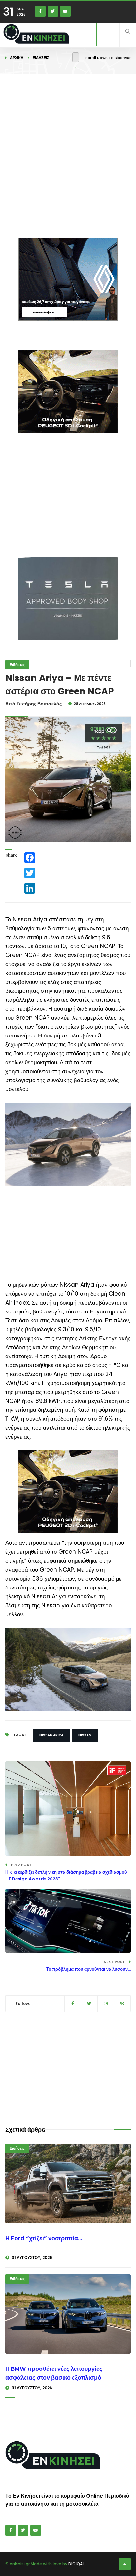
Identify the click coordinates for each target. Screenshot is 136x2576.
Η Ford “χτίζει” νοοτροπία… (44, 2238)
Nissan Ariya (51, 1735)
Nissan (85, 1735)
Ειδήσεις (41, 58)
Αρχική (17, 58)
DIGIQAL (76, 2564)
